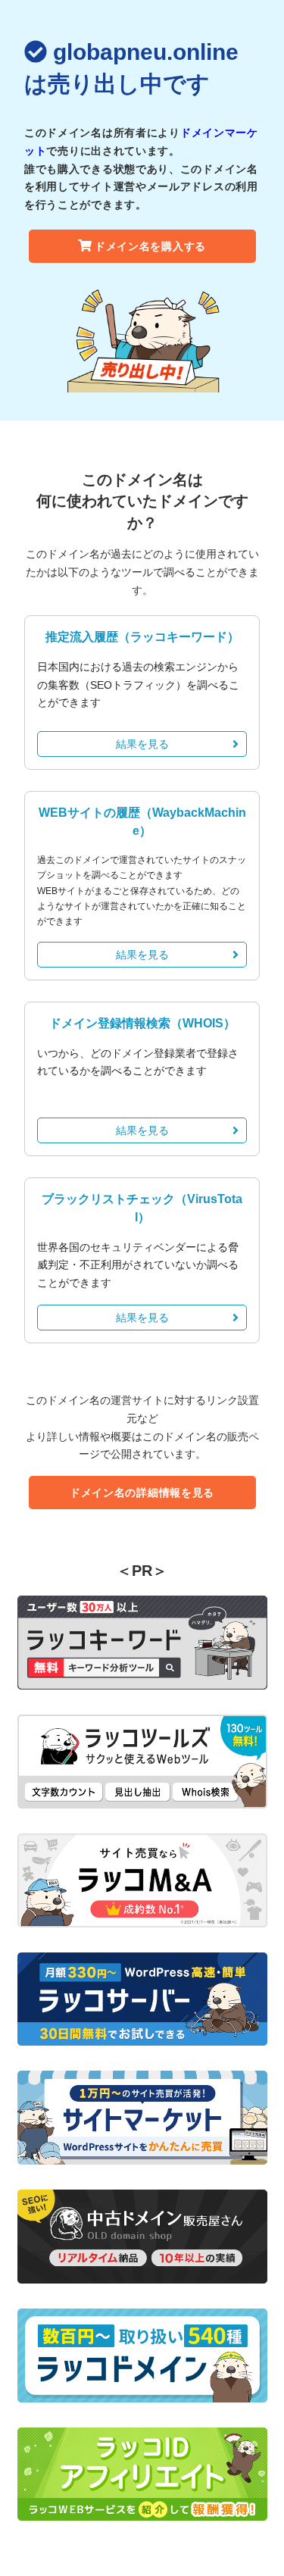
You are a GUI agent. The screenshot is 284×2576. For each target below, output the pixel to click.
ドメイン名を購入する (150, 246)
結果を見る (142, 744)
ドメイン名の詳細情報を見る (142, 1493)
